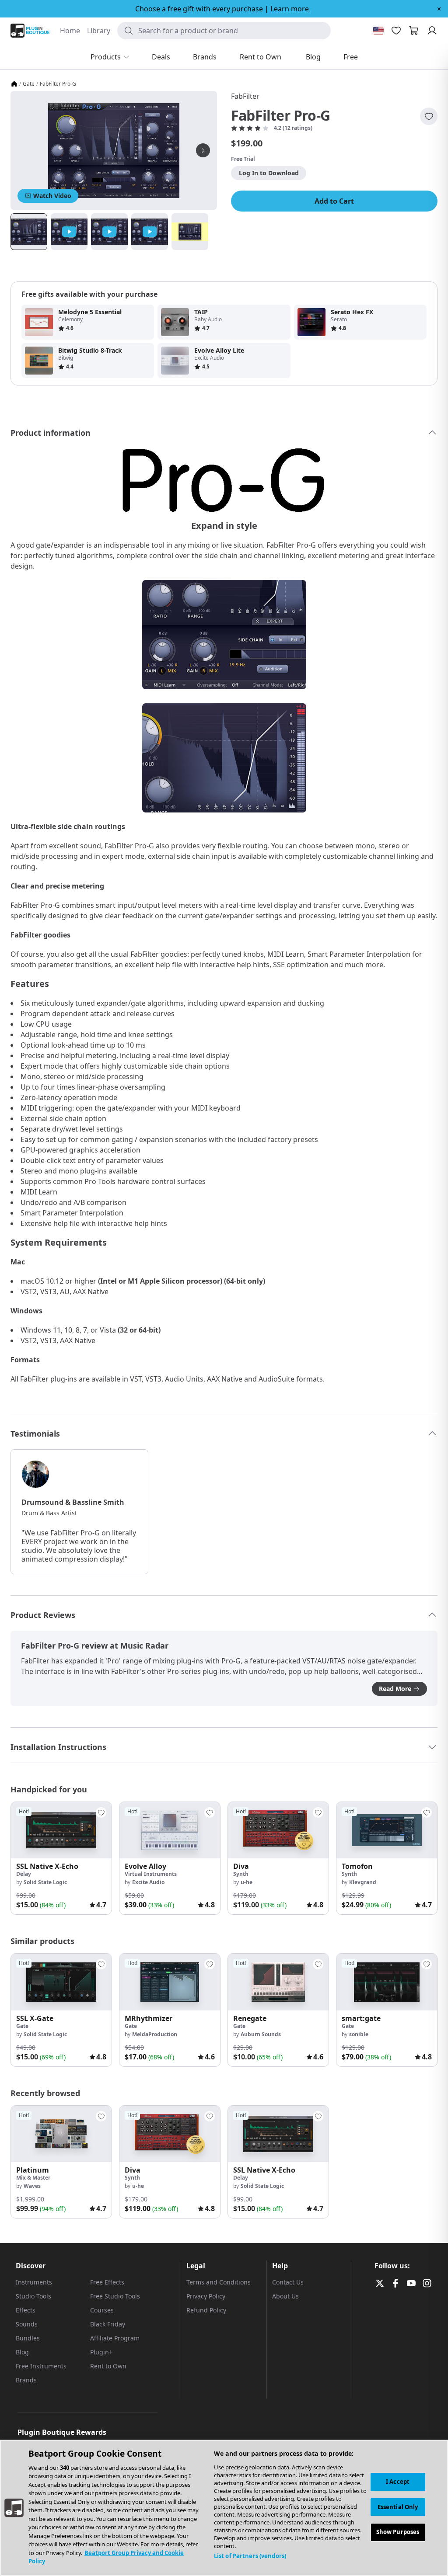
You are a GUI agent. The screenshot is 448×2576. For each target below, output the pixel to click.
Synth (241, 1874)
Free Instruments (41, 2366)
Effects (26, 2310)
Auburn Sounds (261, 2034)
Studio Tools (33, 2296)
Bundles (28, 2338)
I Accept (398, 2482)
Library (99, 31)
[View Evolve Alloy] (170, 1830)
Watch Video (52, 196)
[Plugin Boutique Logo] (30, 31)
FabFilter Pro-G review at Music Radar (95, 1646)
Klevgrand (363, 1882)
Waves (32, 2186)
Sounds (27, 2324)
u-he (247, 1882)
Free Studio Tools (115, 2296)
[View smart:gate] (387, 1982)
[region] (224, 2508)
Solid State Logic (45, 1882)
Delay (24, 1874)
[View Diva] (278, 1830)
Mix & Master (33, 2178)
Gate (29, 84)
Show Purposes (398, 2532)
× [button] (439, 9)
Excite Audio (148, 1882)
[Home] (14, 84)
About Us (285, 2296)
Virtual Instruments (151, 1874)
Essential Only (398, 2507)
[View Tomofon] (387, 1830)
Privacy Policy (206, 2296)
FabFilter (245, 96)
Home (70, 31)
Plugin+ (101, 2352)
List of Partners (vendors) (250, 2556)
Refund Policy (206, 2310)
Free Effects (107, 2282)
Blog (22, 2352)
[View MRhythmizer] (170, 1982)
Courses (102, 2310)
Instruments (34, 2282)
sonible (359, 2034)
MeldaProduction (155, 2034)
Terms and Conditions (219, 2282)
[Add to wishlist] (429, 116)
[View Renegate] (278, 1982)
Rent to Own (108, 2366)
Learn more (290, 9)
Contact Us (288, 2282)
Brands (26, 2380)
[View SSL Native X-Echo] (61, 1830)
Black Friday (108, 2324)
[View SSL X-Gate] (61, 1982)
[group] (61, 1858)
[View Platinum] (61, 2134)
